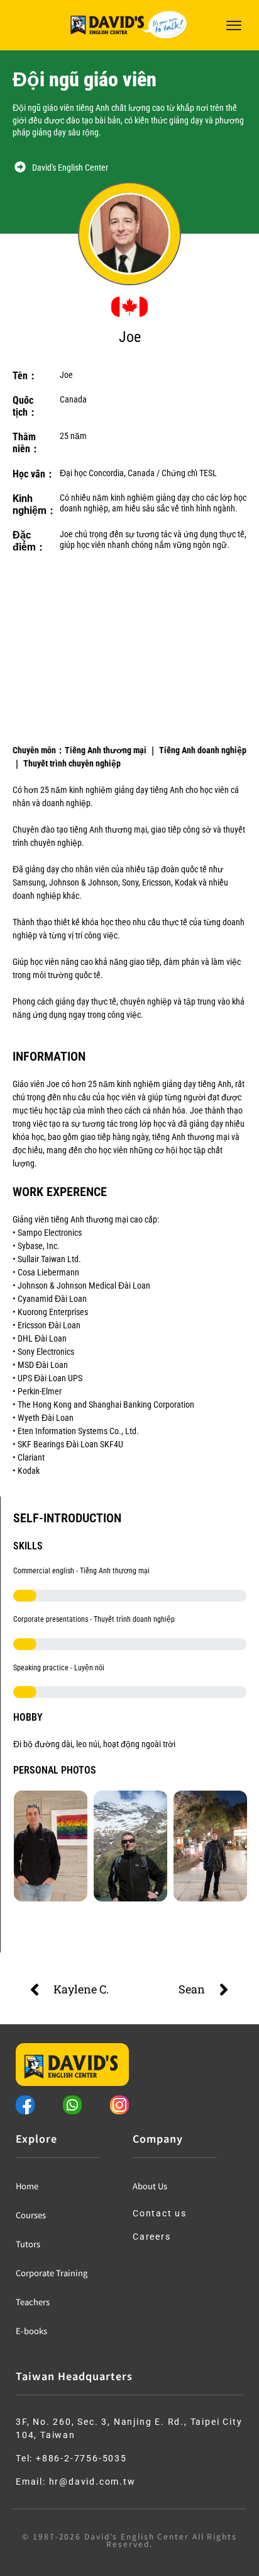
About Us (150, 2186)
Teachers (33, 2302)
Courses (31, 2215)
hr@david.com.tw (92, 2482)
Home (27, 2186)
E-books (31, 2331)
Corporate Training (52, 2273)
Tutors (28, 2244)
